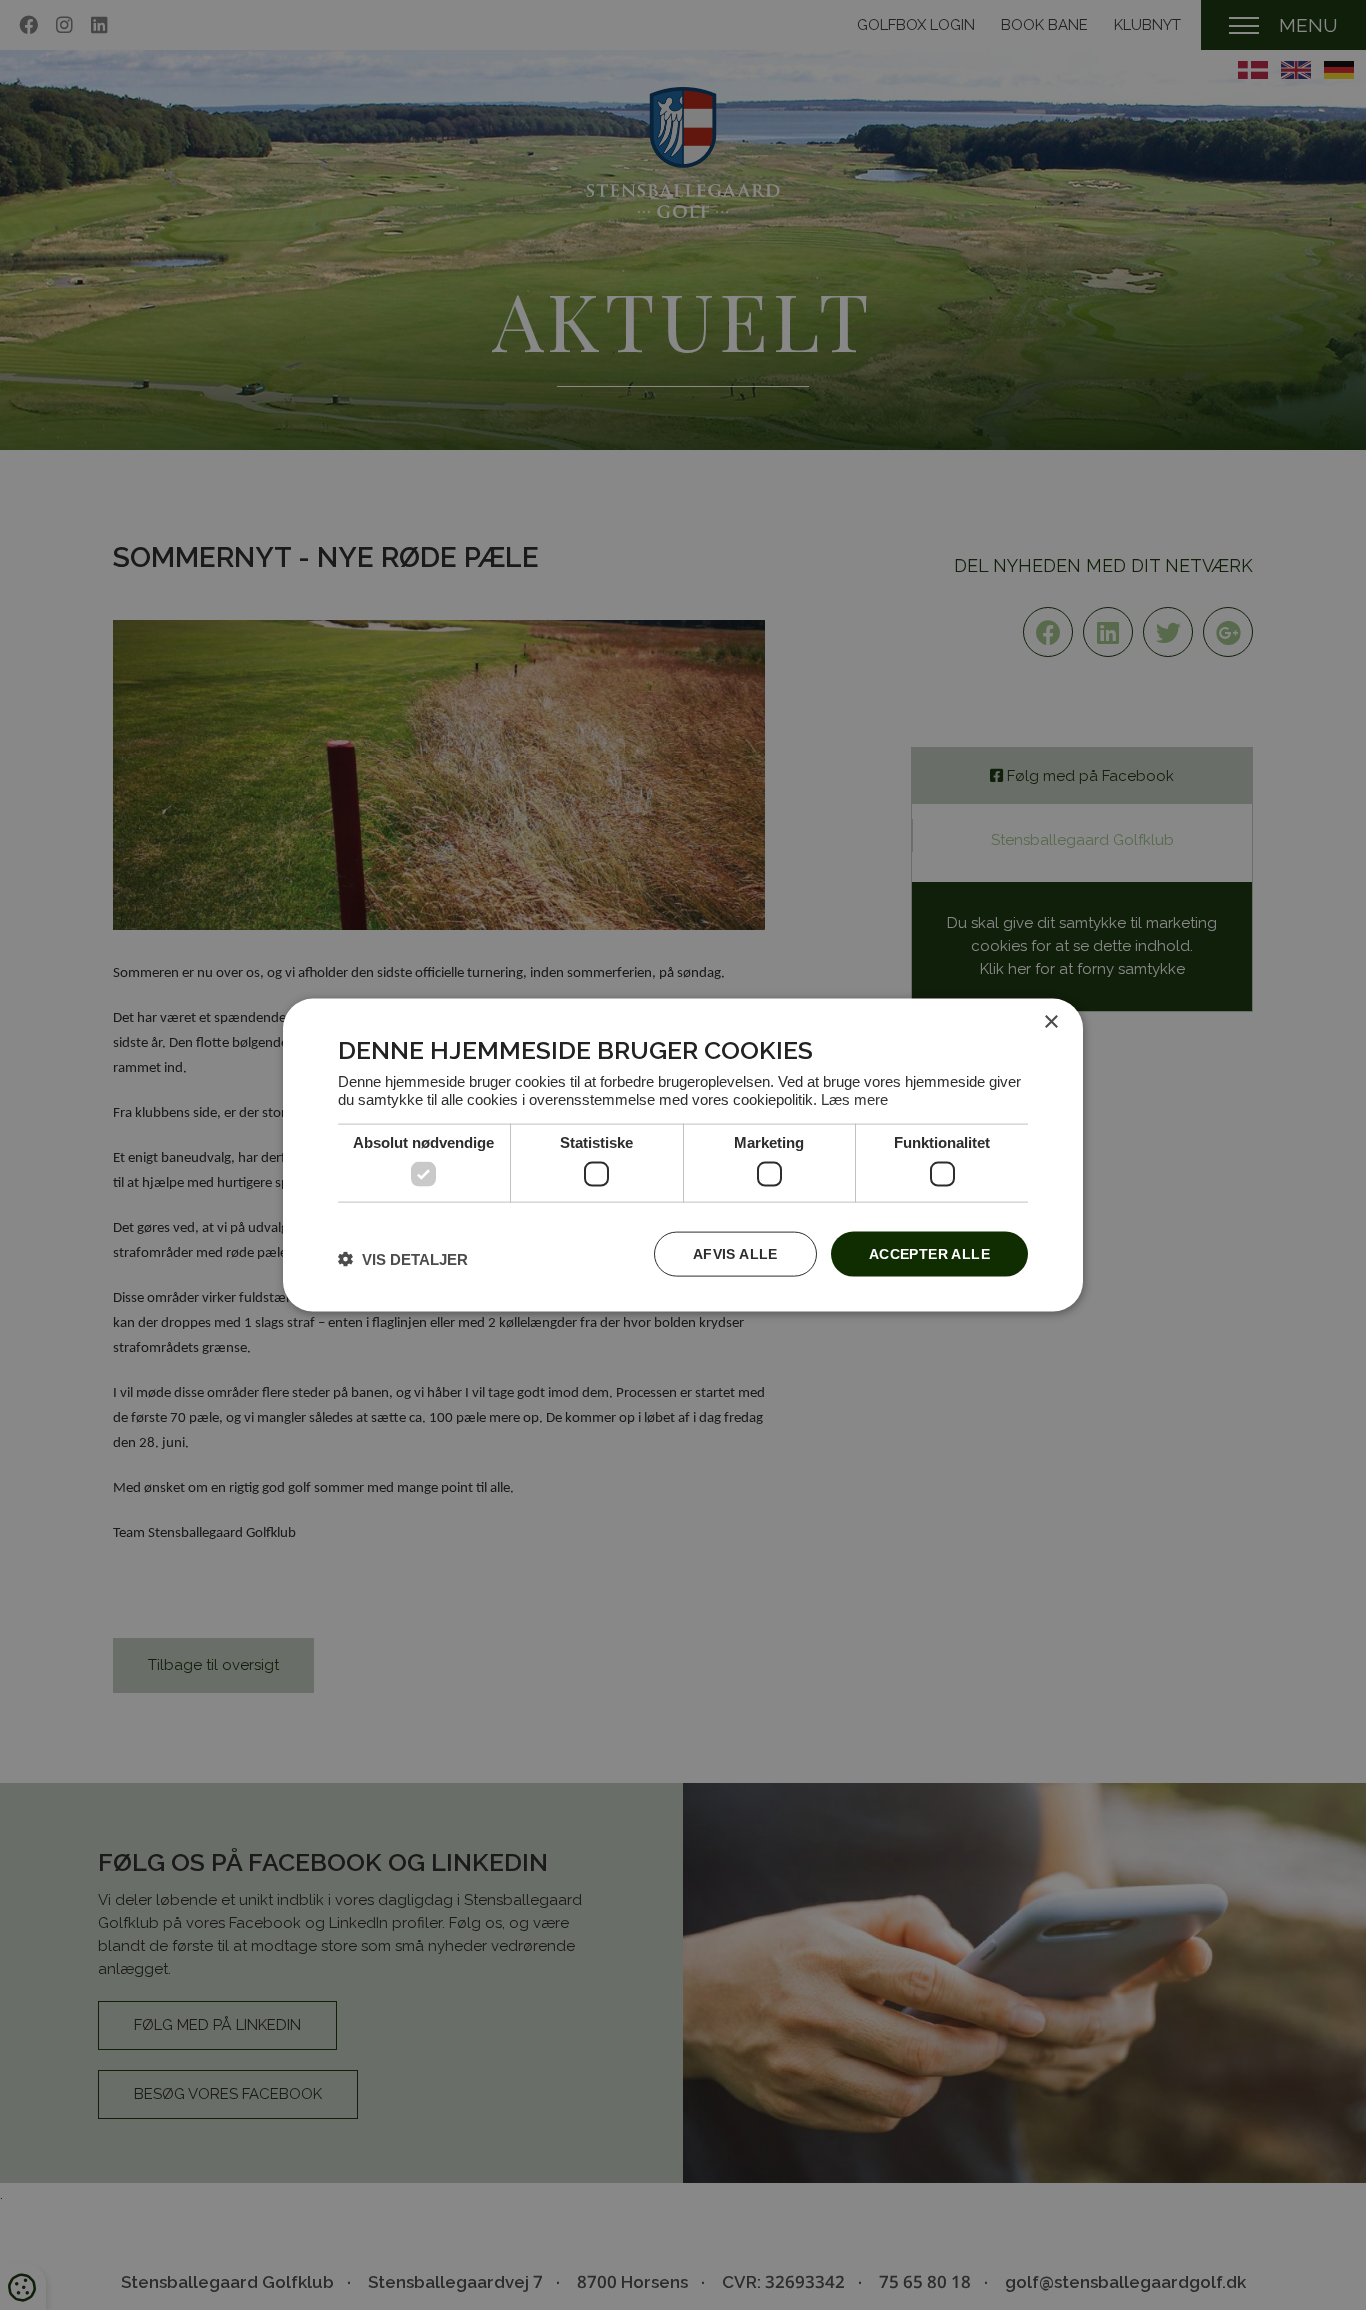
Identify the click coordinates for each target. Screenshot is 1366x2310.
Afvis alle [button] (735, 1254)
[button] (403, 1258)
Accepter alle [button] (929, 1254)
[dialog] (683, 1155)
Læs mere (854, 1098)
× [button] (1050, 1022)
